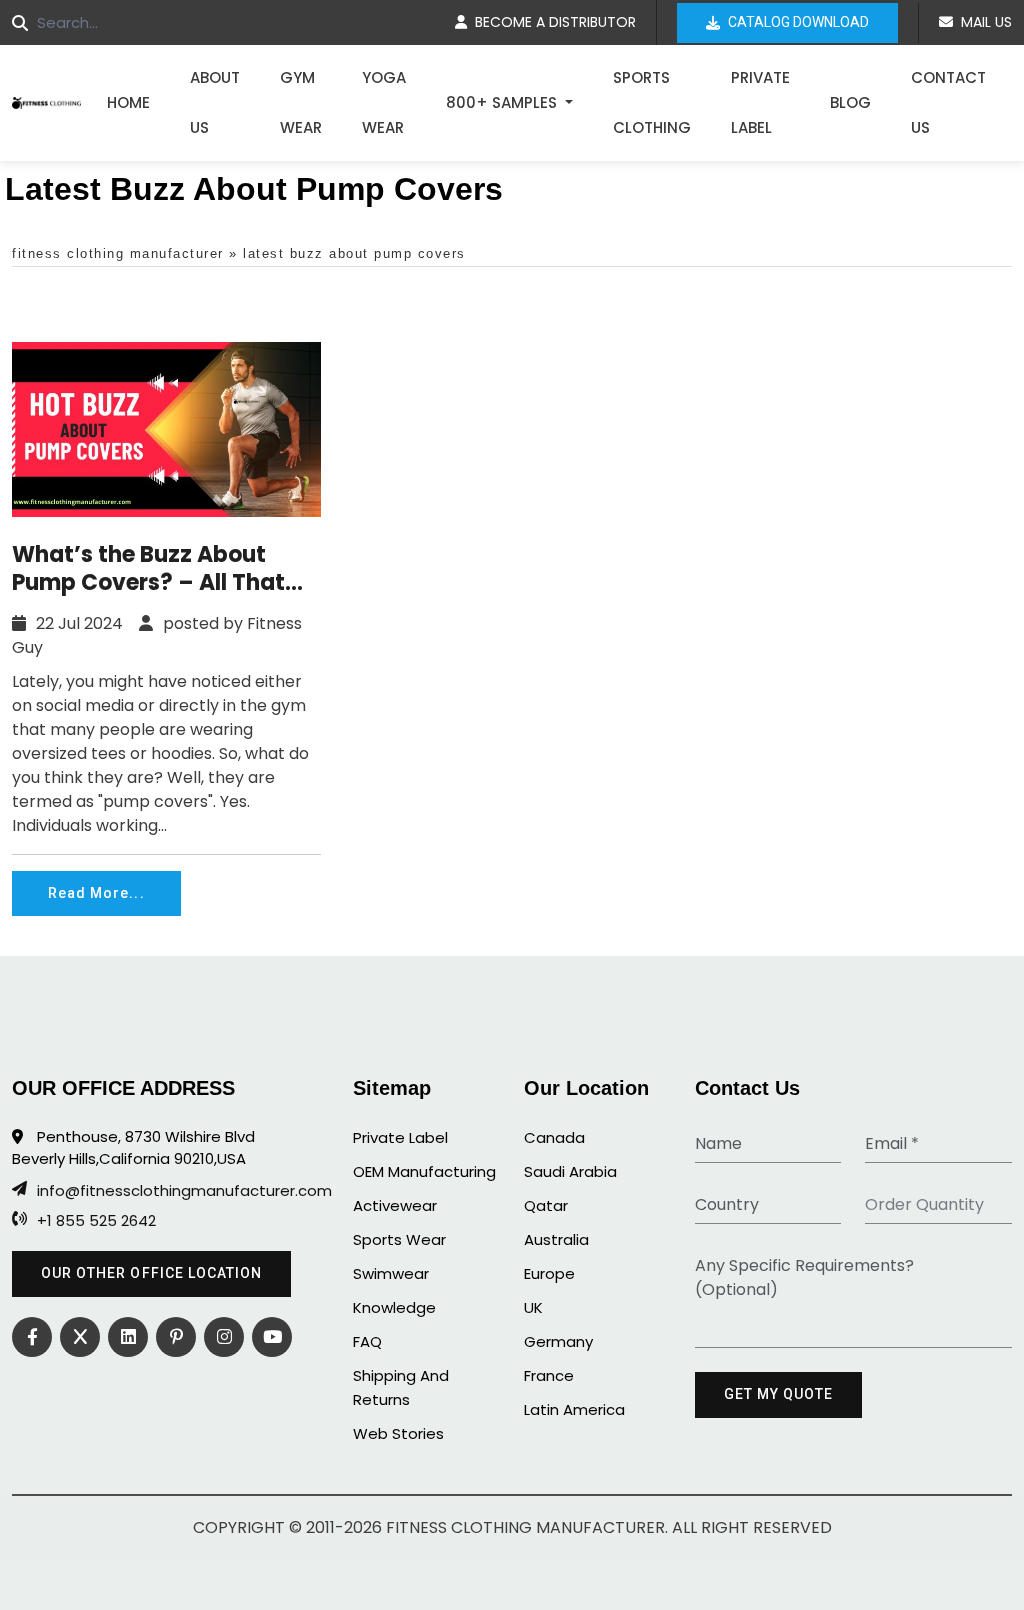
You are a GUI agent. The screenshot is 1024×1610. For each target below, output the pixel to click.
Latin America (574, 1409)
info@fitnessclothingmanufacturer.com (165, 1191)
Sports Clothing (652, 102)
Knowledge (394, 1307)
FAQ (367, 1341)
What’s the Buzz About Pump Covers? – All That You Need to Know (148, 569)
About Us (215, 102)
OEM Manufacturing (424, 1171)
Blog (850, 102)
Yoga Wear (384, 102)
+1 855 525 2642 (96, 1221)
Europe (549, 1273)
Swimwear (391, 1273)
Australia (556, 1239)
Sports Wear (399, 1239)
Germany (558, 1341)
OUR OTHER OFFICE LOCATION (151, 1273)
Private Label (760, 102)
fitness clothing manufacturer (118, 253)
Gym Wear (301, 102)
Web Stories (398, 1433)
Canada (554, 1137)
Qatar (546, 1205)
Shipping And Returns (401, 1387)
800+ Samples (503, 102)
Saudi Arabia (570, 1171)
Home (128, 102)
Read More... (96, 893)
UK (533, 1307)
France (549, 1375)
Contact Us (948, 102)
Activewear (395, 1205)
